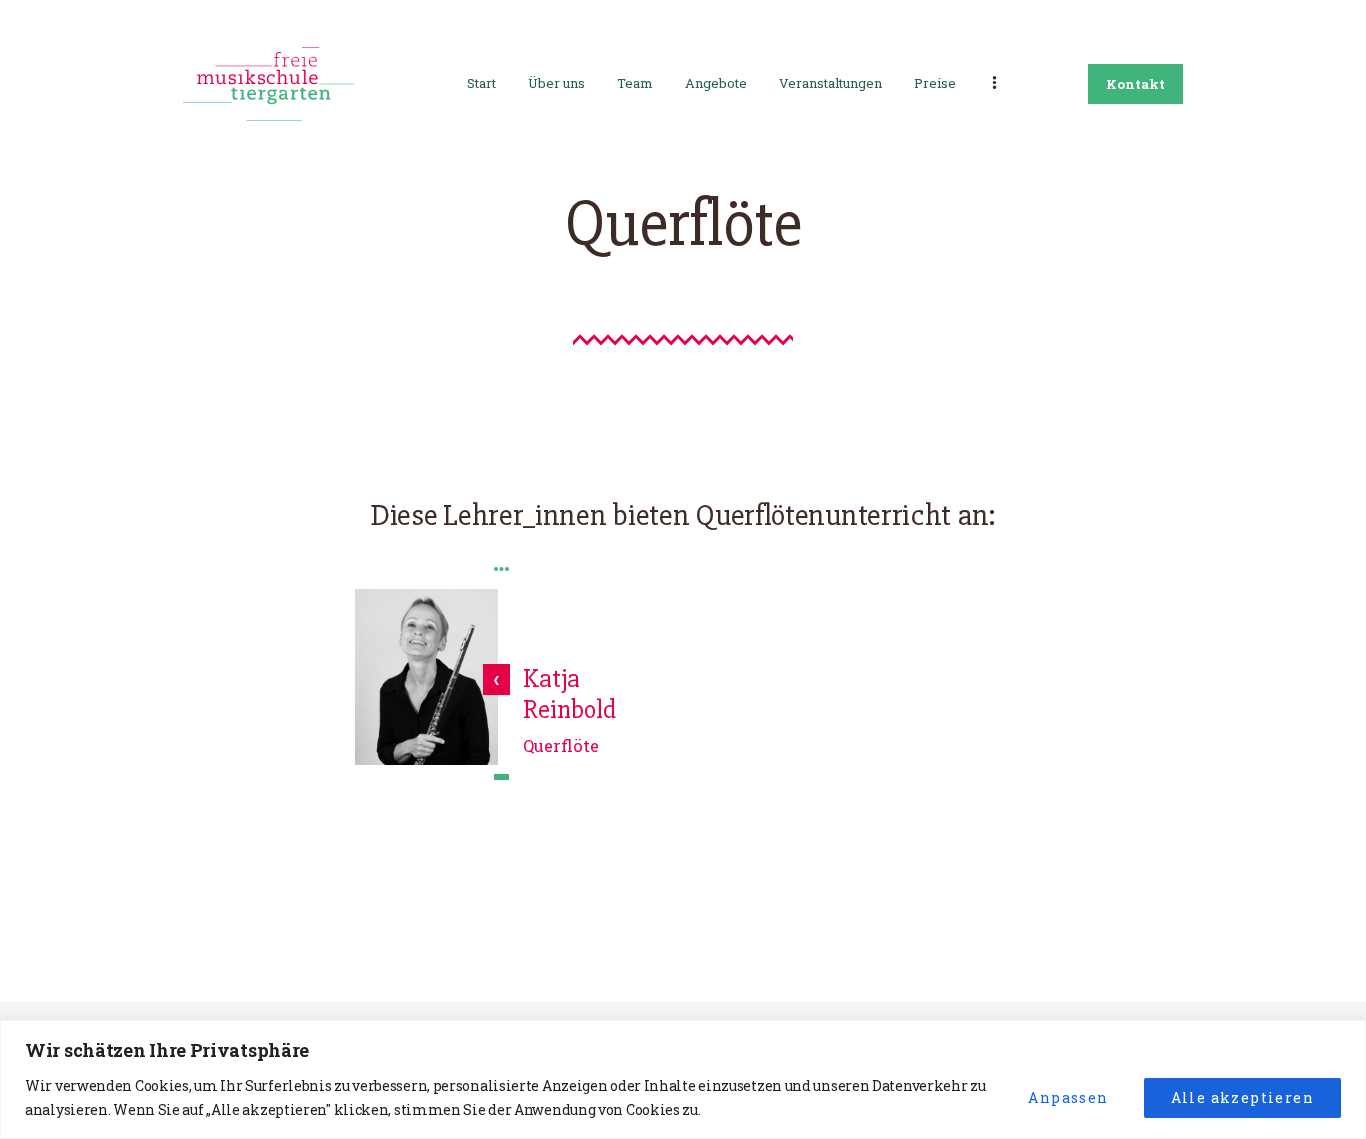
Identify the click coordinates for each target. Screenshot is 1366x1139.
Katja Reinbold (569, 695)
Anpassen (1068, 1097)
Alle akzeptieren (1242, 1097)
